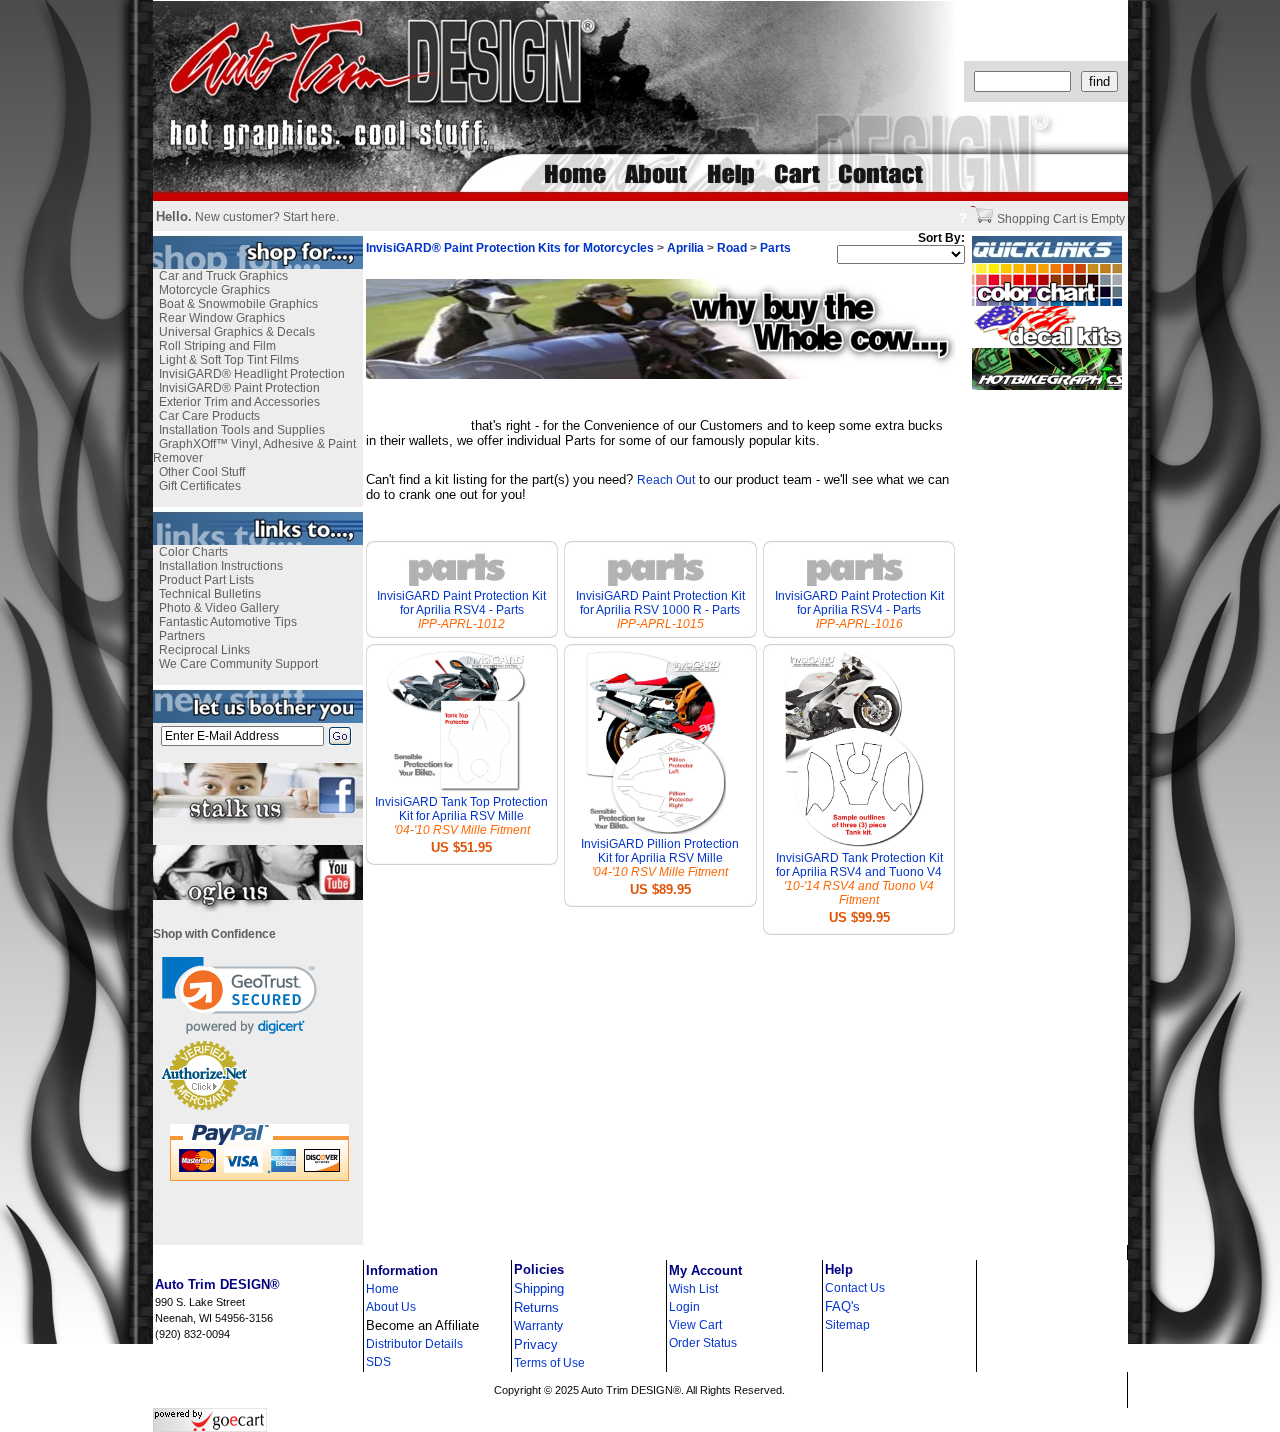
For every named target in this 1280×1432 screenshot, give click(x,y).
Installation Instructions (221, 566)
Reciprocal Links (204, 650)
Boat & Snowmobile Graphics (238, 304)
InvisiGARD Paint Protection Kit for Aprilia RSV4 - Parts (461, 603)
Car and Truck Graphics (223, 276)
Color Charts (193, 552)
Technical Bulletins (210, 594)
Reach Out (666, 480)
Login (684, 1307)
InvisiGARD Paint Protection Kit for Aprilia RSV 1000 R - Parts (660, 603)
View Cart (695, 1325)
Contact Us (855, 1288)
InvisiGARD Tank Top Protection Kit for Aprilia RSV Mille (461, 809)
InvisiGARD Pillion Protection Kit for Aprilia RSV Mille (660, 851)
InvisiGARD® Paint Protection (239, 388)
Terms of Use (549, 1363)
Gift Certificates (200, 486)
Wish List (693, 1289)
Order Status (703, 1343)
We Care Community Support (238, 664)
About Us (391, 1307)
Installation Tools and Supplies (242, 430)
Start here (309, 217)
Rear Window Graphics (222, 318)
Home (382, 1289)
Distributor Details (414, 1344)
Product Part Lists (206, 580)
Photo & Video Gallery (219, 608)
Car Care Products (209, 416)
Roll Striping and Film (217, 346)
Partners (182, 636)
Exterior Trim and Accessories (239, 402)
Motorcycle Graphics (214, 290)
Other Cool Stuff (202, 472)
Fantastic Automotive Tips (228, 622)
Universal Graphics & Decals (237, 332)
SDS (378, 1362)
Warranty (538, 1326)
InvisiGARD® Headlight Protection (252, 374)
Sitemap (847, 1325)
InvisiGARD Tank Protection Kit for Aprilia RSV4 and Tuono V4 (859, 865)
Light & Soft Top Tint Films (229, 360)
